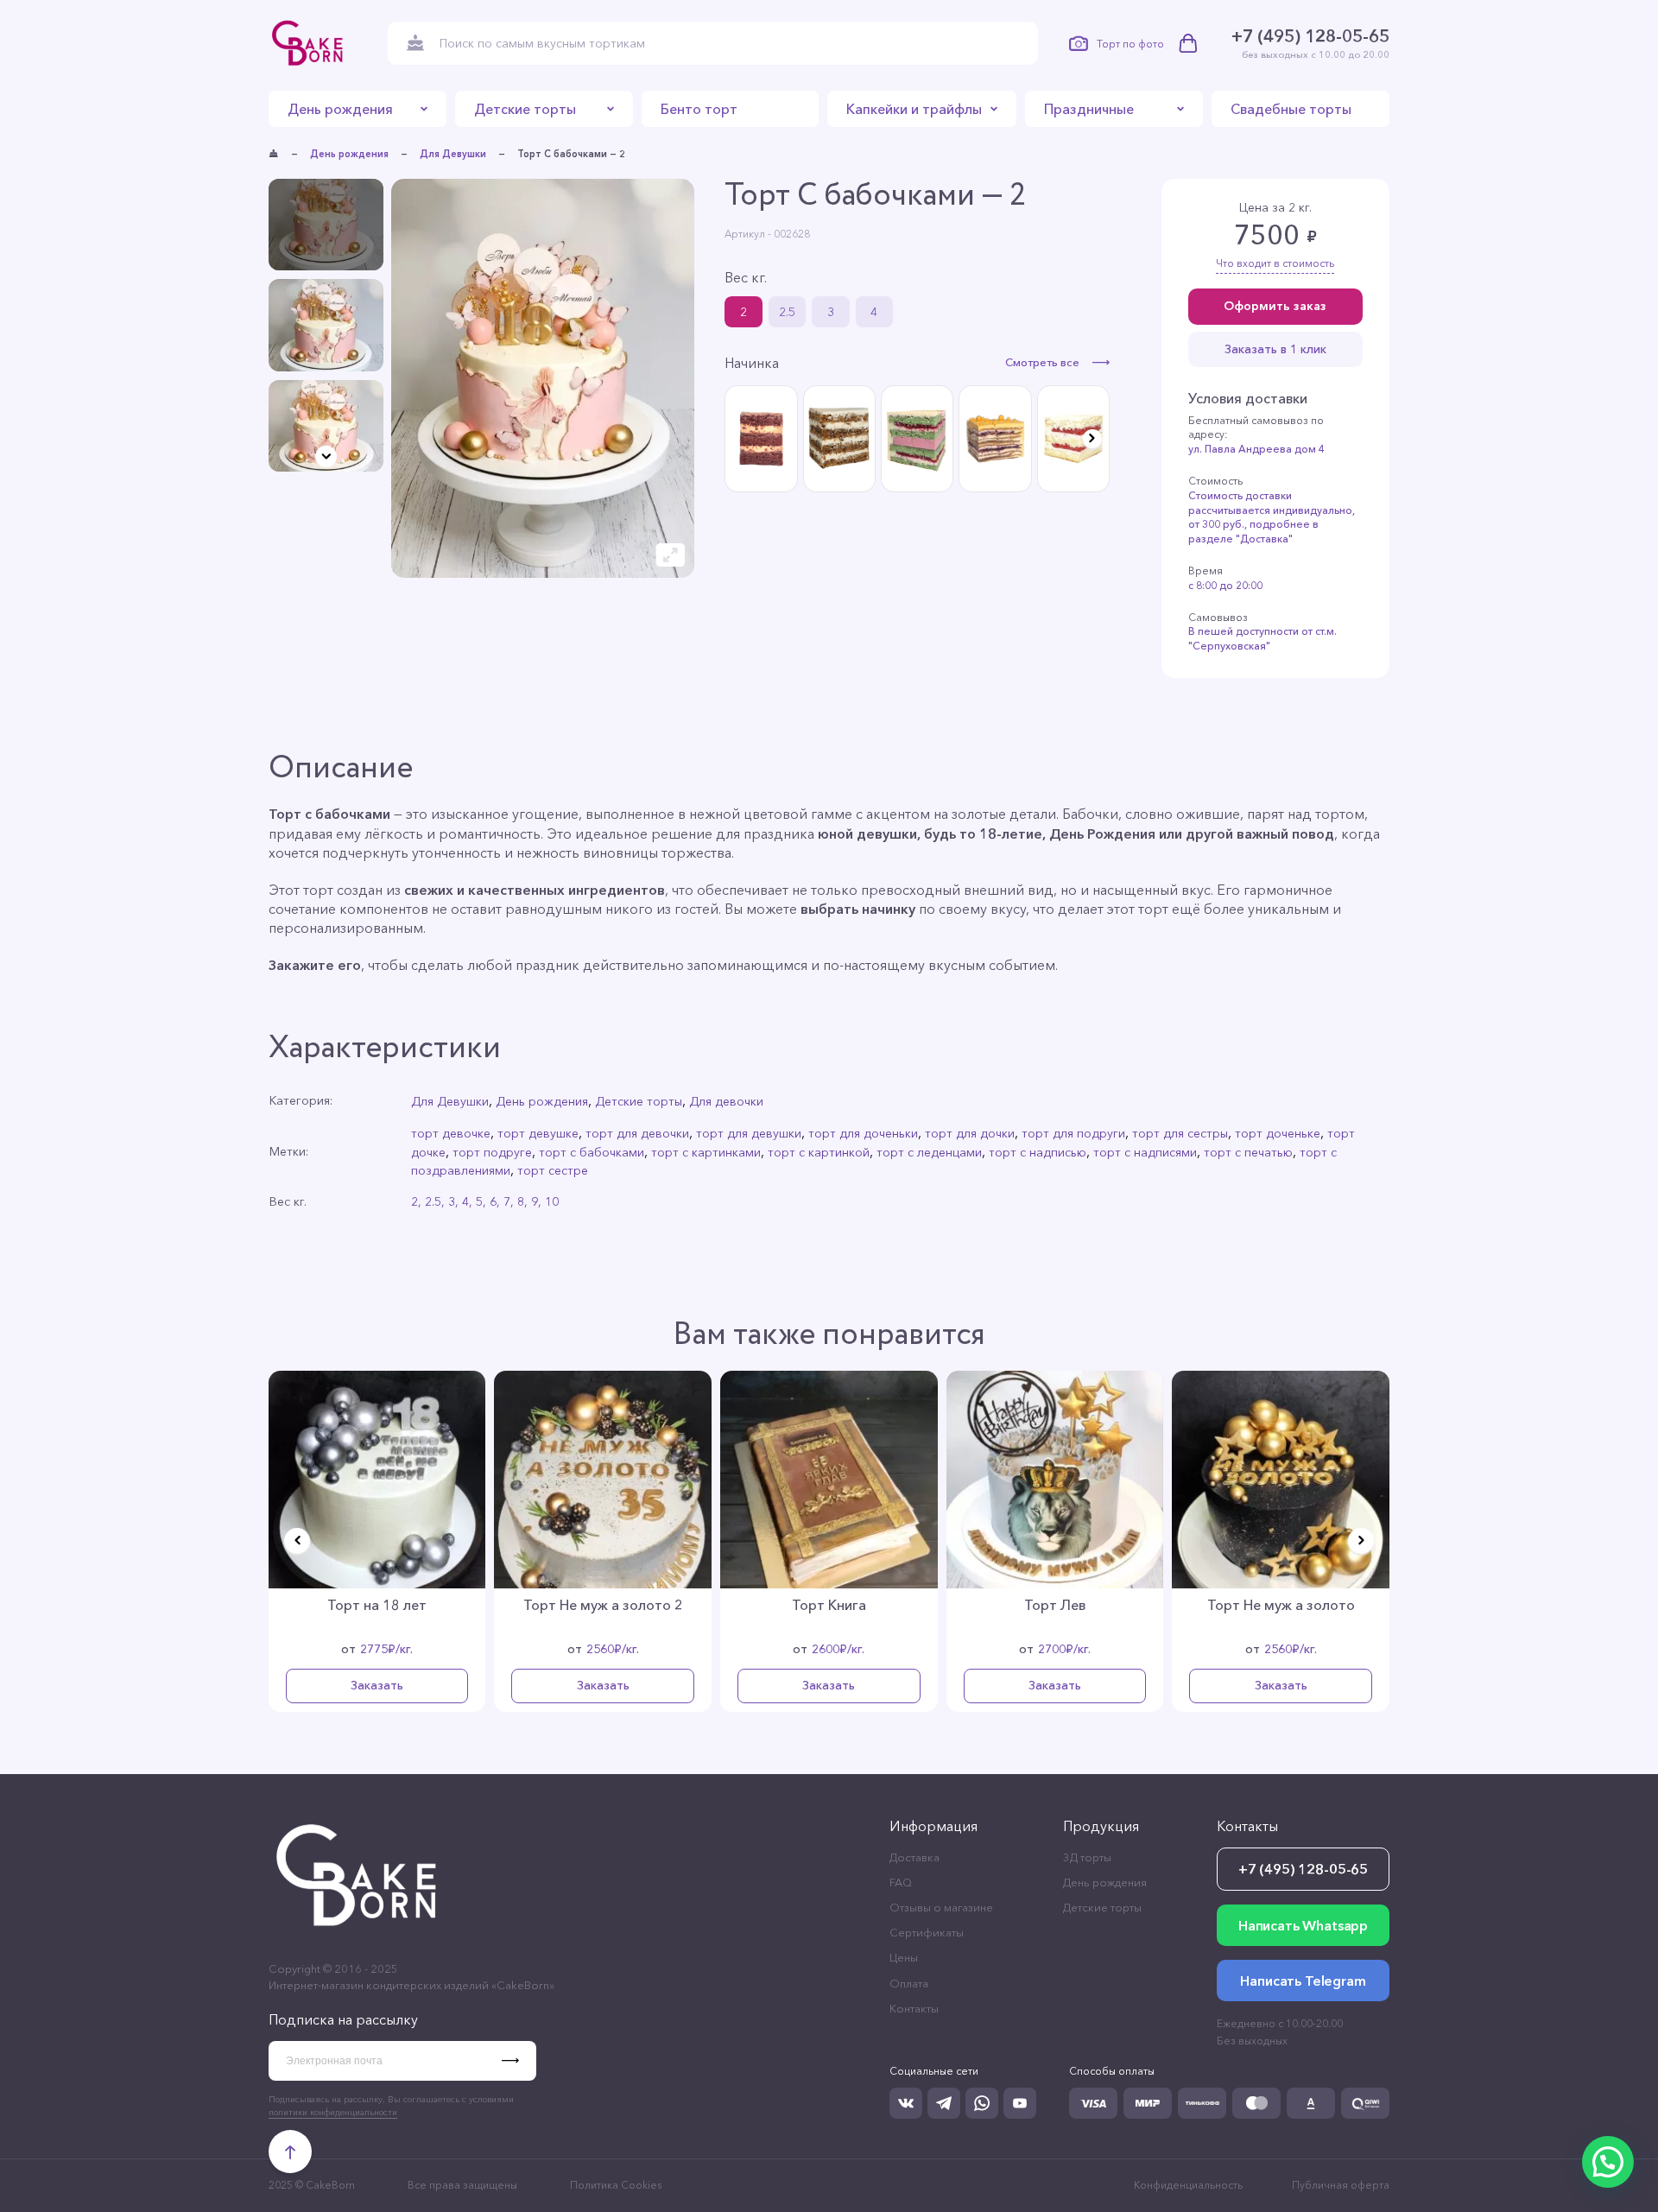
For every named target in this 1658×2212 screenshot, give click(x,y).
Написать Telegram (1303, 1981)
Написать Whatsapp (1303, 1925)
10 (552, 1201)
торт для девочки (637, 1133)
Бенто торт (699, 109)
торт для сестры (1180, 1133)
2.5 (787, 312)
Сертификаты (927, 1932)
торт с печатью (1248, 1152)
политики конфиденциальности (333, 2112)
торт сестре (553, 1170)
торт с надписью (1038, 1152)
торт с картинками (706, 1152)
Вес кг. (746, 277)
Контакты (914, 2008)
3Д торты (1087, 1857)
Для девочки (726, 1101)
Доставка (914, 1857)
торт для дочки (970, 1133)
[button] (326, 456)
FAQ (901, 1882)
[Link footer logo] (358, 1935)
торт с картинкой (819, 1152)
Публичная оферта (1341, 2185)
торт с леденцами (929, 1152)
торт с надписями (1145, 1152)
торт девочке (451, 1133)
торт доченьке (1278, 1133)
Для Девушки (453, 154)
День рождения (340, 109)
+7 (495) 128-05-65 (1310, 36)
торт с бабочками (592, 1152)
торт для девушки (749, 1133)
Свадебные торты (1291, 109)
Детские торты (525, 109)
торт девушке (538, 1133)
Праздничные (1089, 109)
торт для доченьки (863, 1133)
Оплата (909, 1983)
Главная (274, 154)
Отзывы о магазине (941, 1907)
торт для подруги (1073, 1133)
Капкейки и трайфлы (914, 109)
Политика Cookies (616, 2185)
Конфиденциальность (1188, 2185)
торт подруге (492, 1152)
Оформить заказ (1275, 306)
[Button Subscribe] (519, 2061)
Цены (904, 1957)
